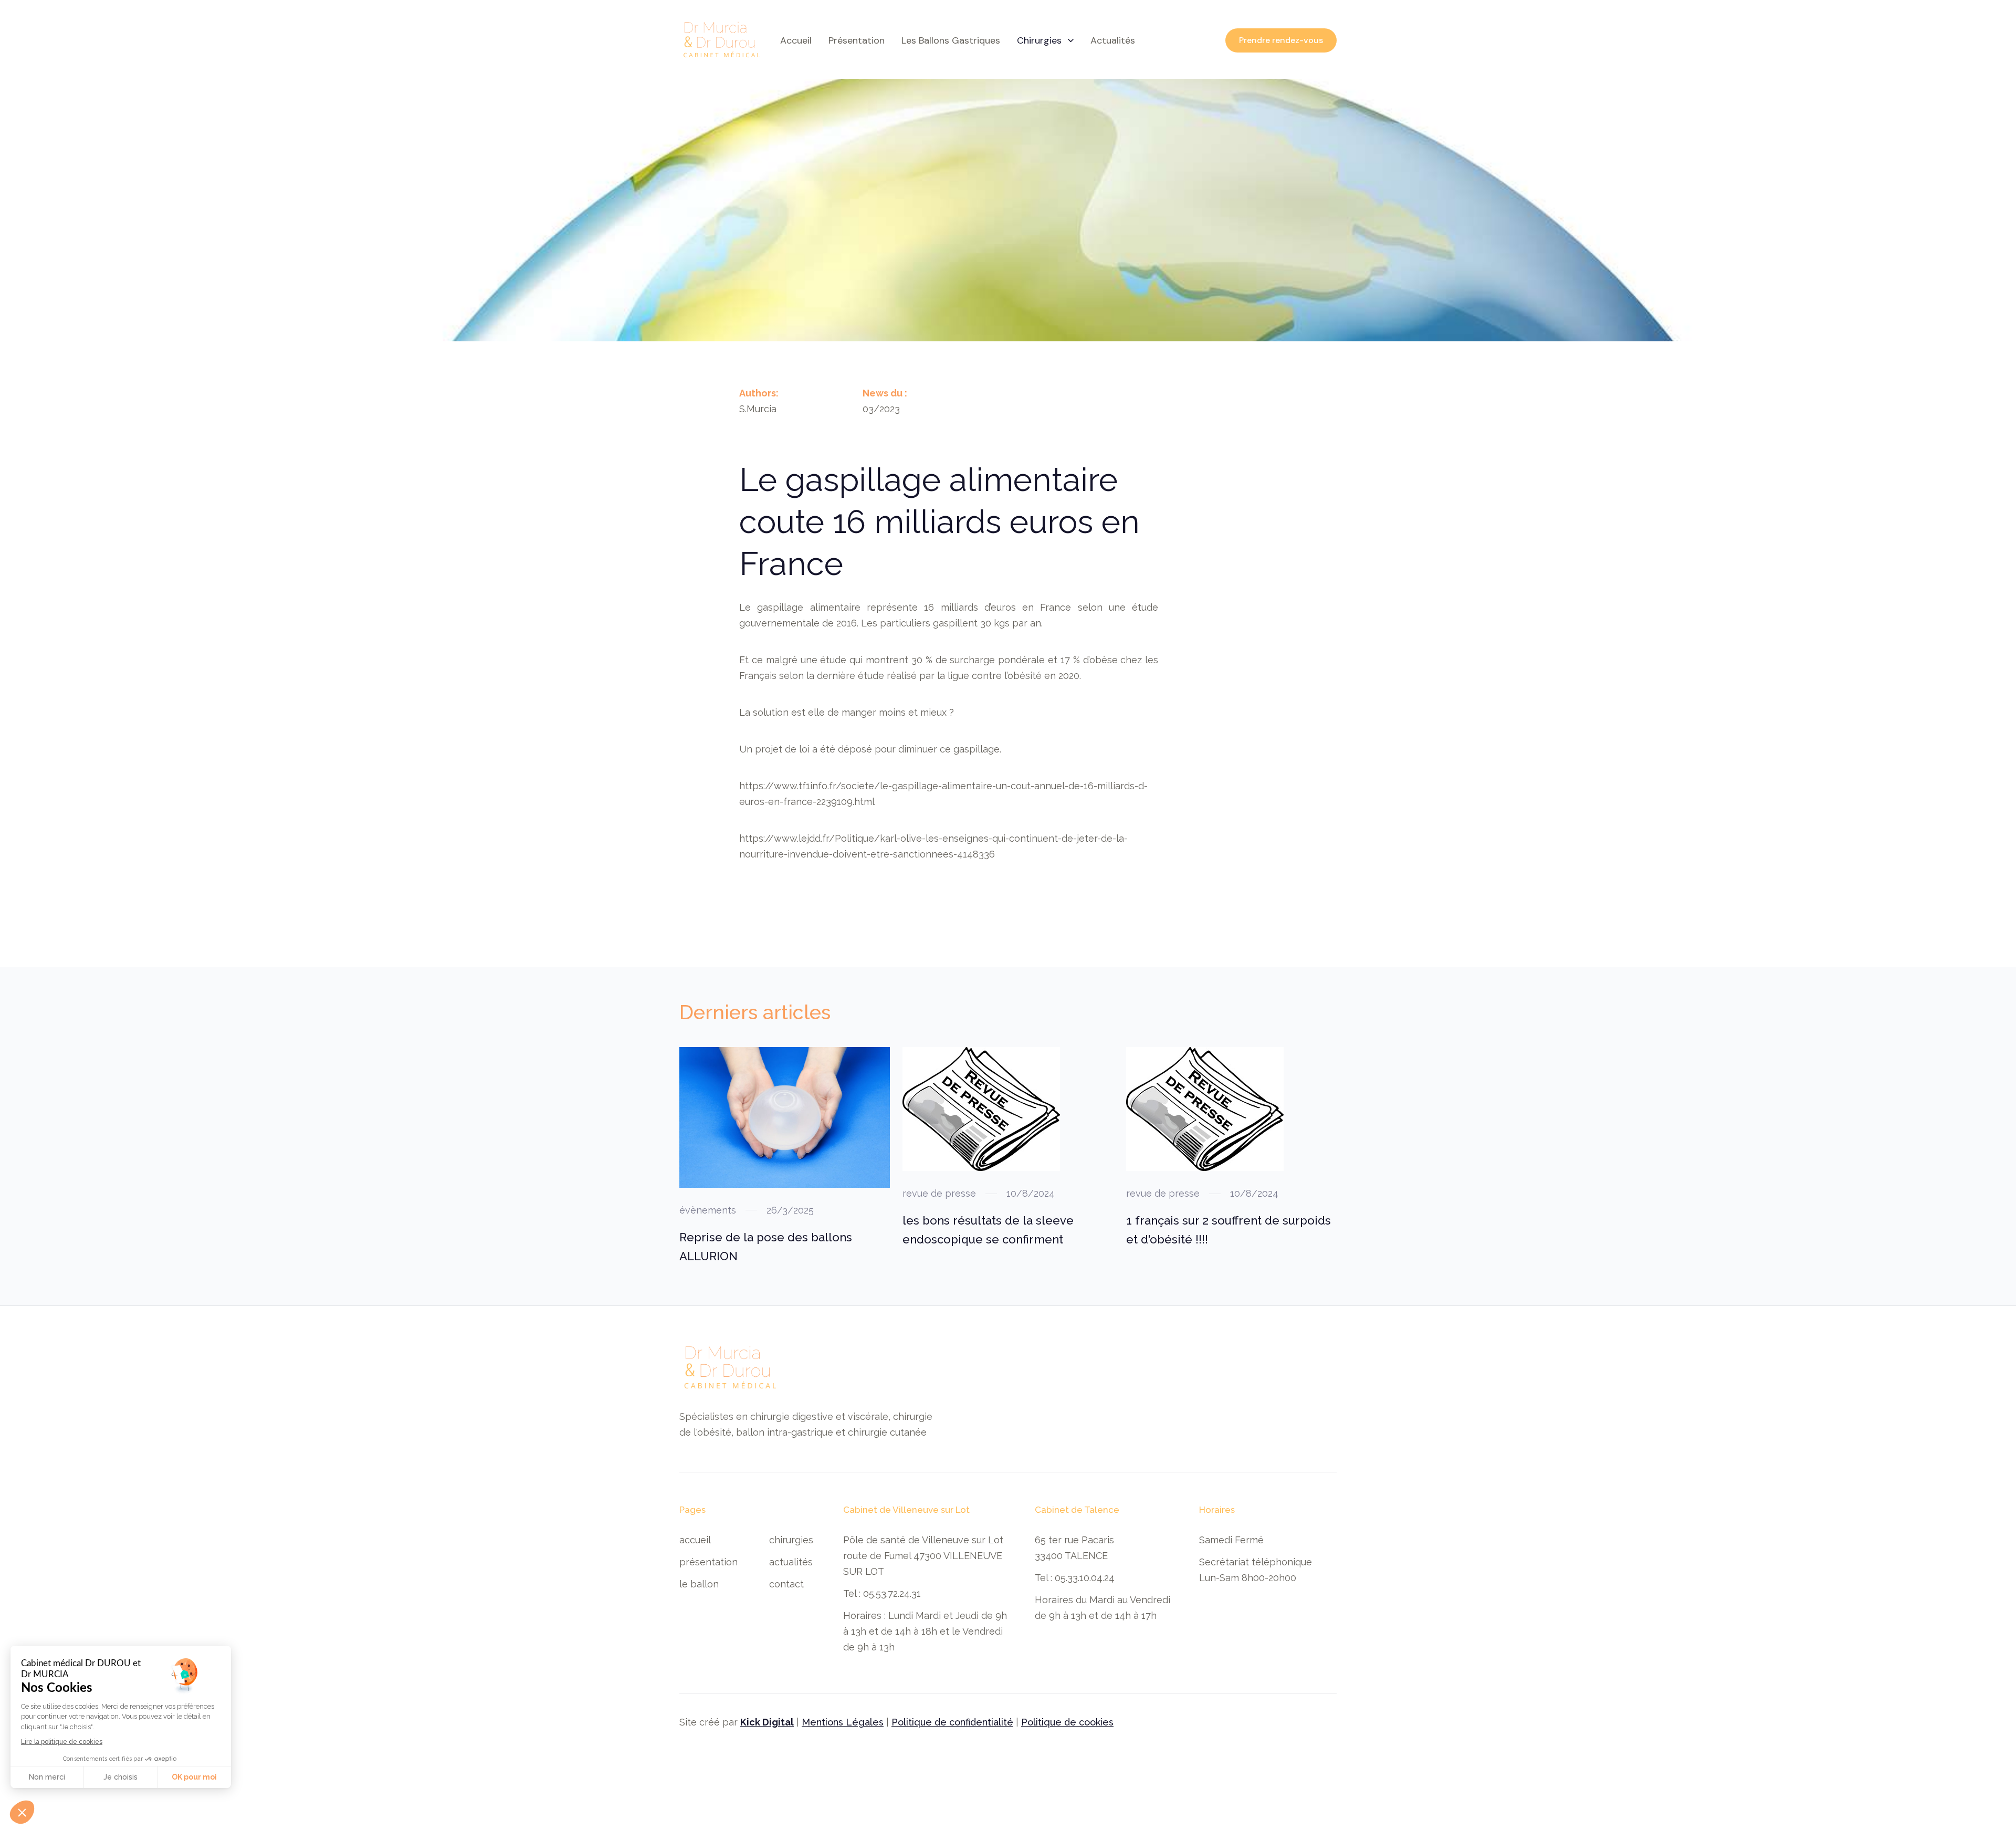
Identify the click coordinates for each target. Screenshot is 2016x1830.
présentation (857, 40)
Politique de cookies (1067, 1722)
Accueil (796, 40)
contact (786, 1584)
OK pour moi (194, 1777)
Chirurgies (791, 1540)
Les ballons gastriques (951, 40)
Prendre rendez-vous (1281, 40)
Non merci (47, 1777)
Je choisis (120, 1777)
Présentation (708, 1562)
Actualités (791, 1562)
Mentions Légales (843, 1722)
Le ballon (699, 1584)
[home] (721, 40)
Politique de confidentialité (952, 1722)
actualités (1113, 40)
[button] (1045, 40)
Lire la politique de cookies (62, 1742)
